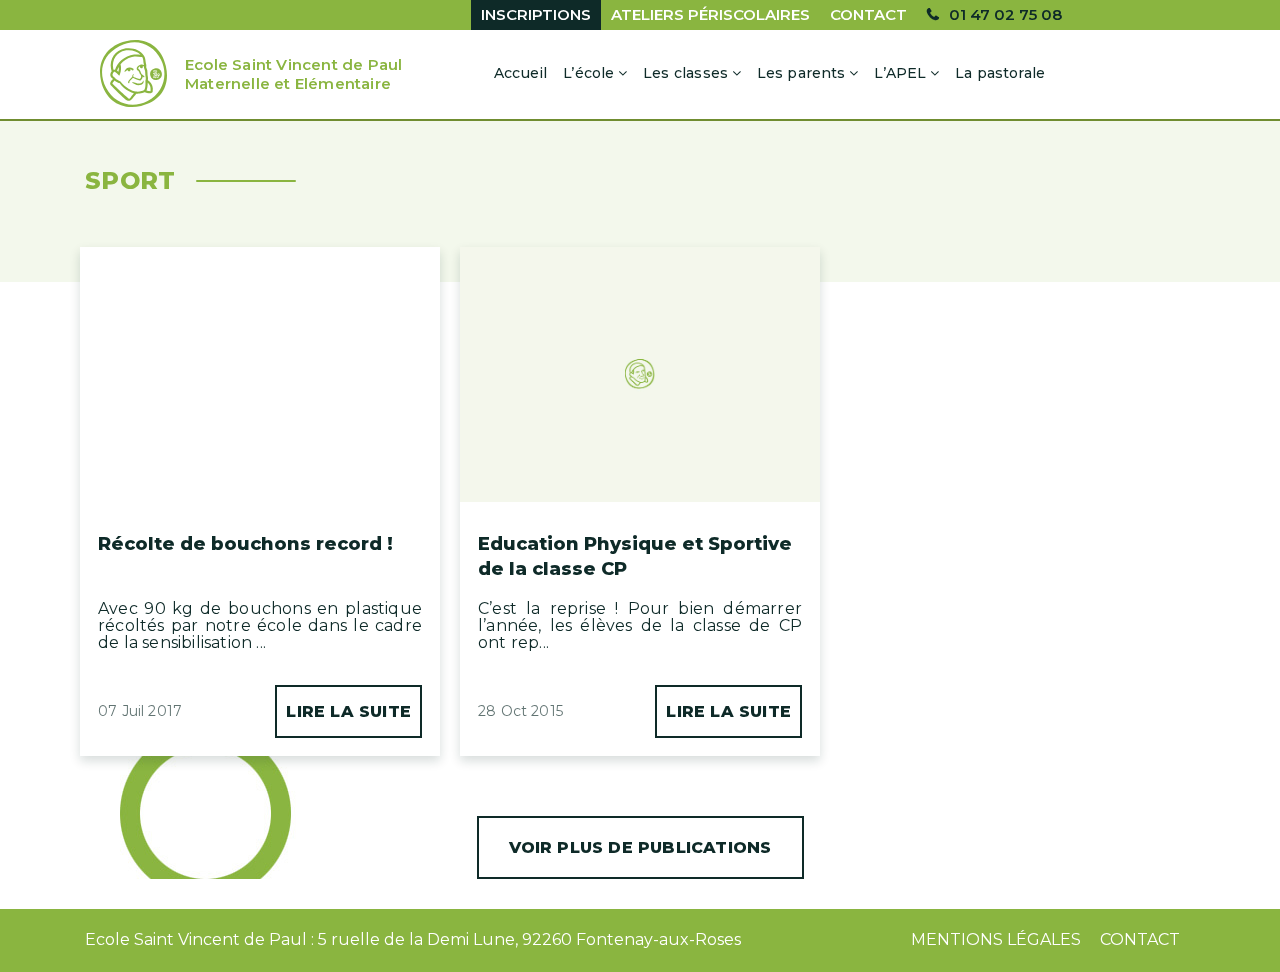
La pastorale (1000, 73)
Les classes (685, 73)
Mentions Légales (996, 939)
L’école (588, 73)
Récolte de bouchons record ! (245, 544)
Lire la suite (348, 711)
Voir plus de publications (640, 847)
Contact (868, 14)
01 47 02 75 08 (1005, 14)
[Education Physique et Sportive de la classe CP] (640, 331)
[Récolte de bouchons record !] (260, 317)
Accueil (520, 73)
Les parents (801, 73)
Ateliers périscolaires (710, 14)
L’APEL (900, 73)
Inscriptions (536, 14)
